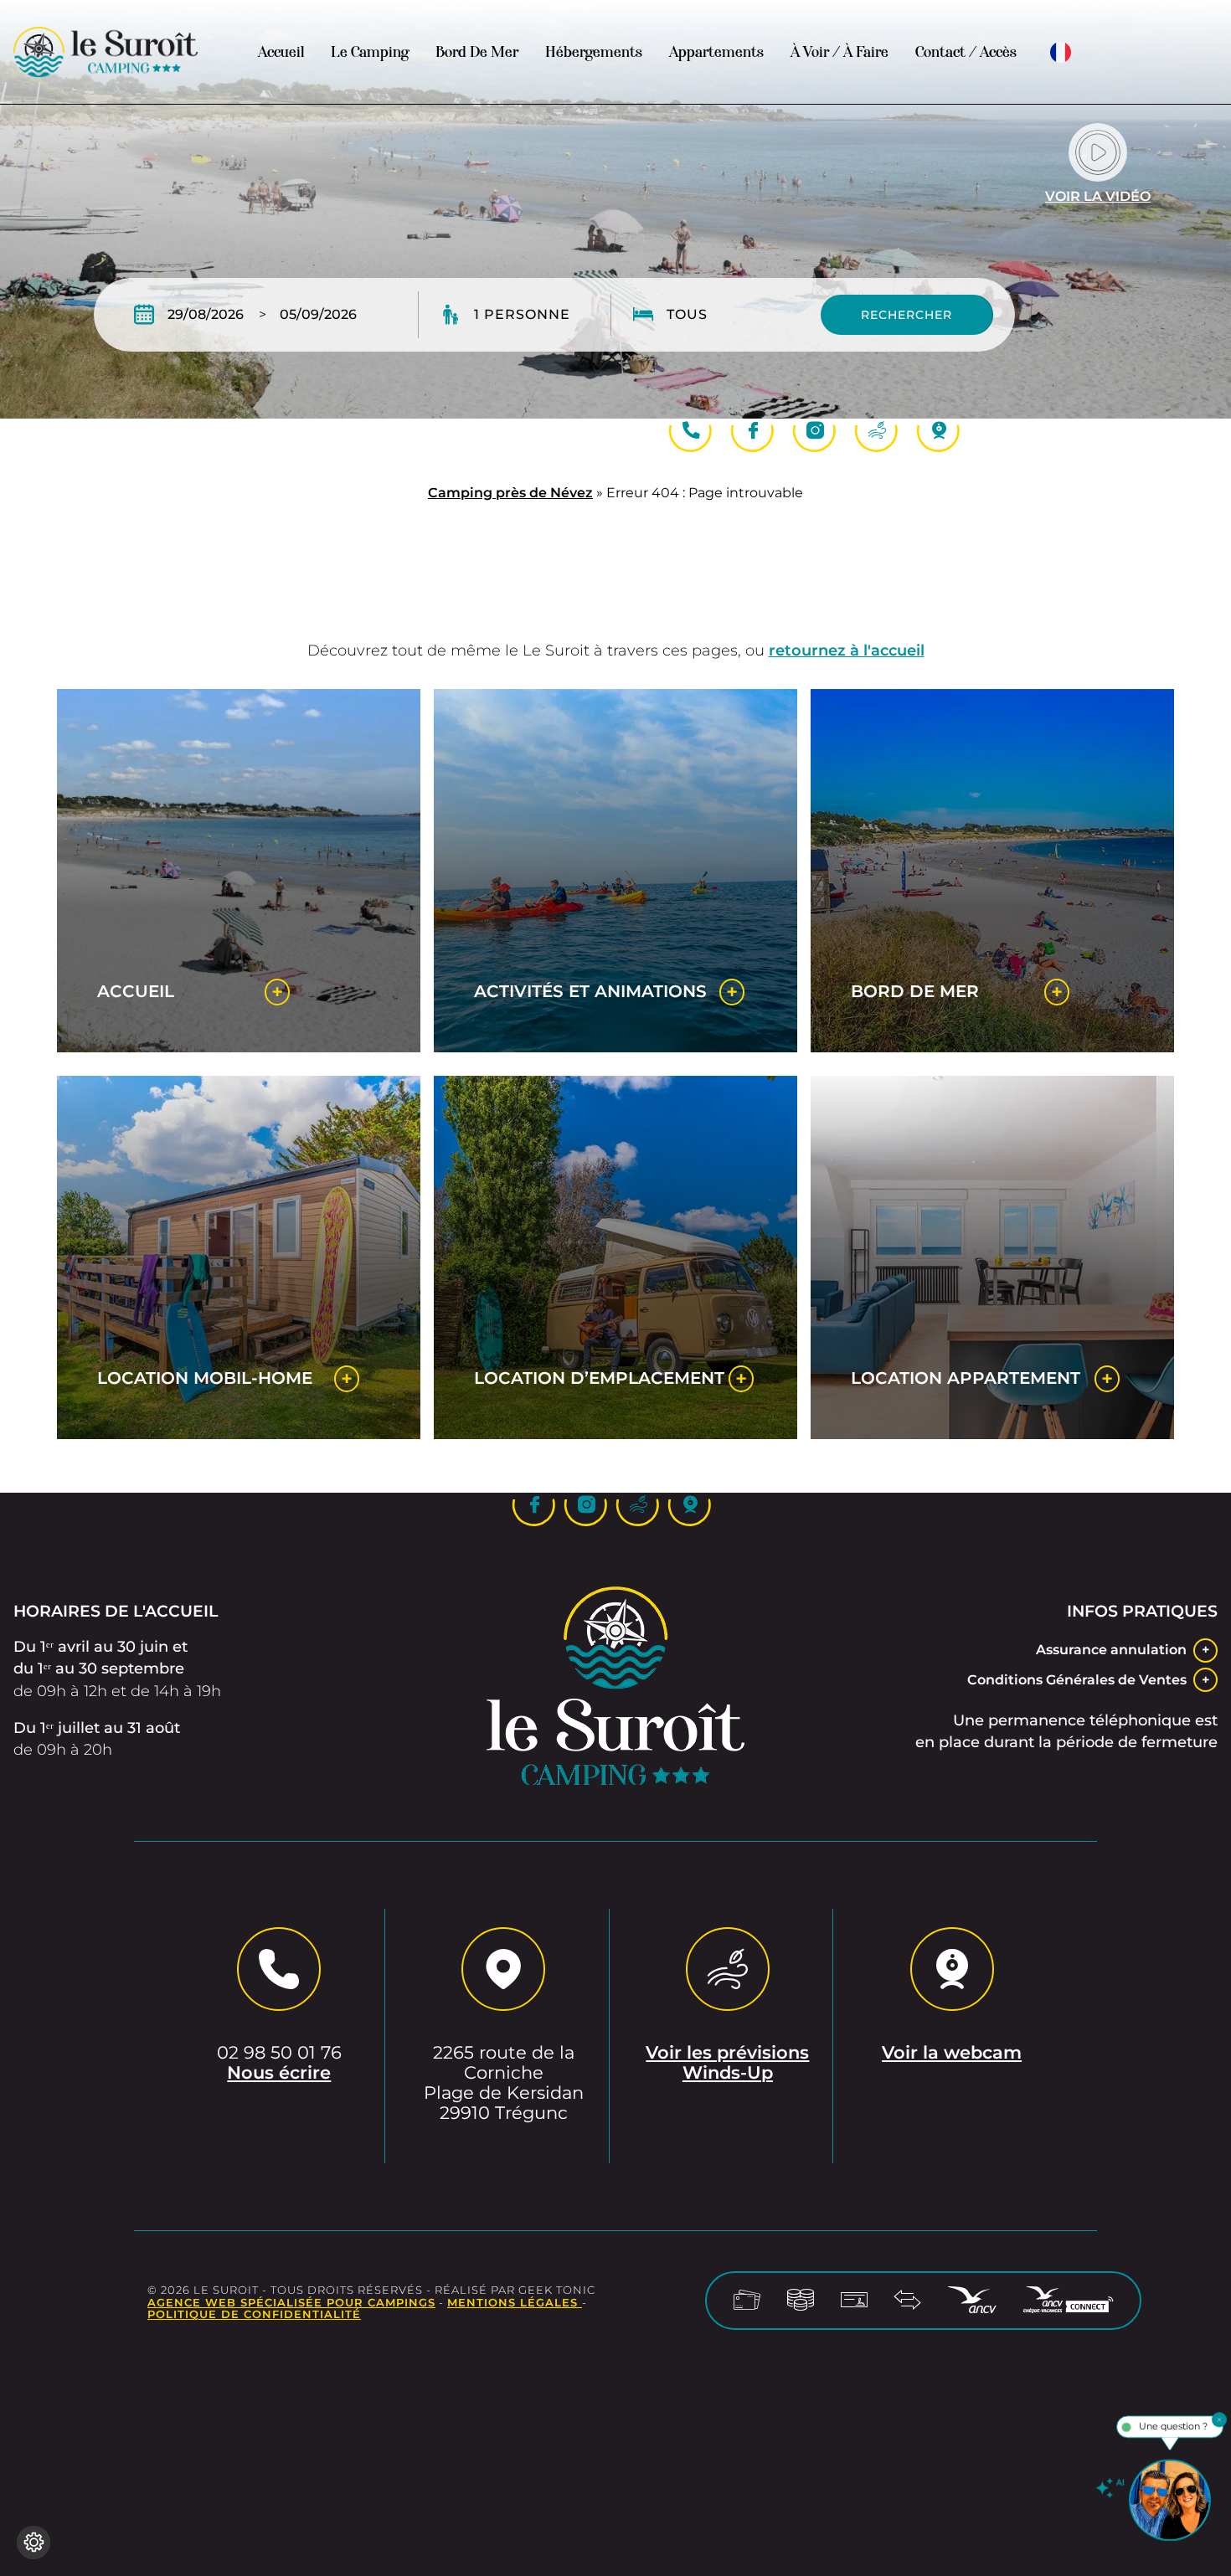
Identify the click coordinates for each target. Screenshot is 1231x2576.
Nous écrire (279, 2073)
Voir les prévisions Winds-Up (727, 2063)
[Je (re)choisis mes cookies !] (33, 2543)
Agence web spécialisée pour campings (291, 2303)
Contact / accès (966, 52)
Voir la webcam (952, 2053)
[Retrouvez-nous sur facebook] (753, 431)
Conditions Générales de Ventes (1077, 1680)
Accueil (281, 52)
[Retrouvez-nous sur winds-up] (877, 431)
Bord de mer (477, 52)
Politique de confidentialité (254, 2314)
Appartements (716, 52)
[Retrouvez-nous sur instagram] (815, 431)
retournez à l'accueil (847, 650)
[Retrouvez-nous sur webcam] (939, 431)
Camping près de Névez (510, 493)
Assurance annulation (1111, 1650)
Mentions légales (515, 2303)
